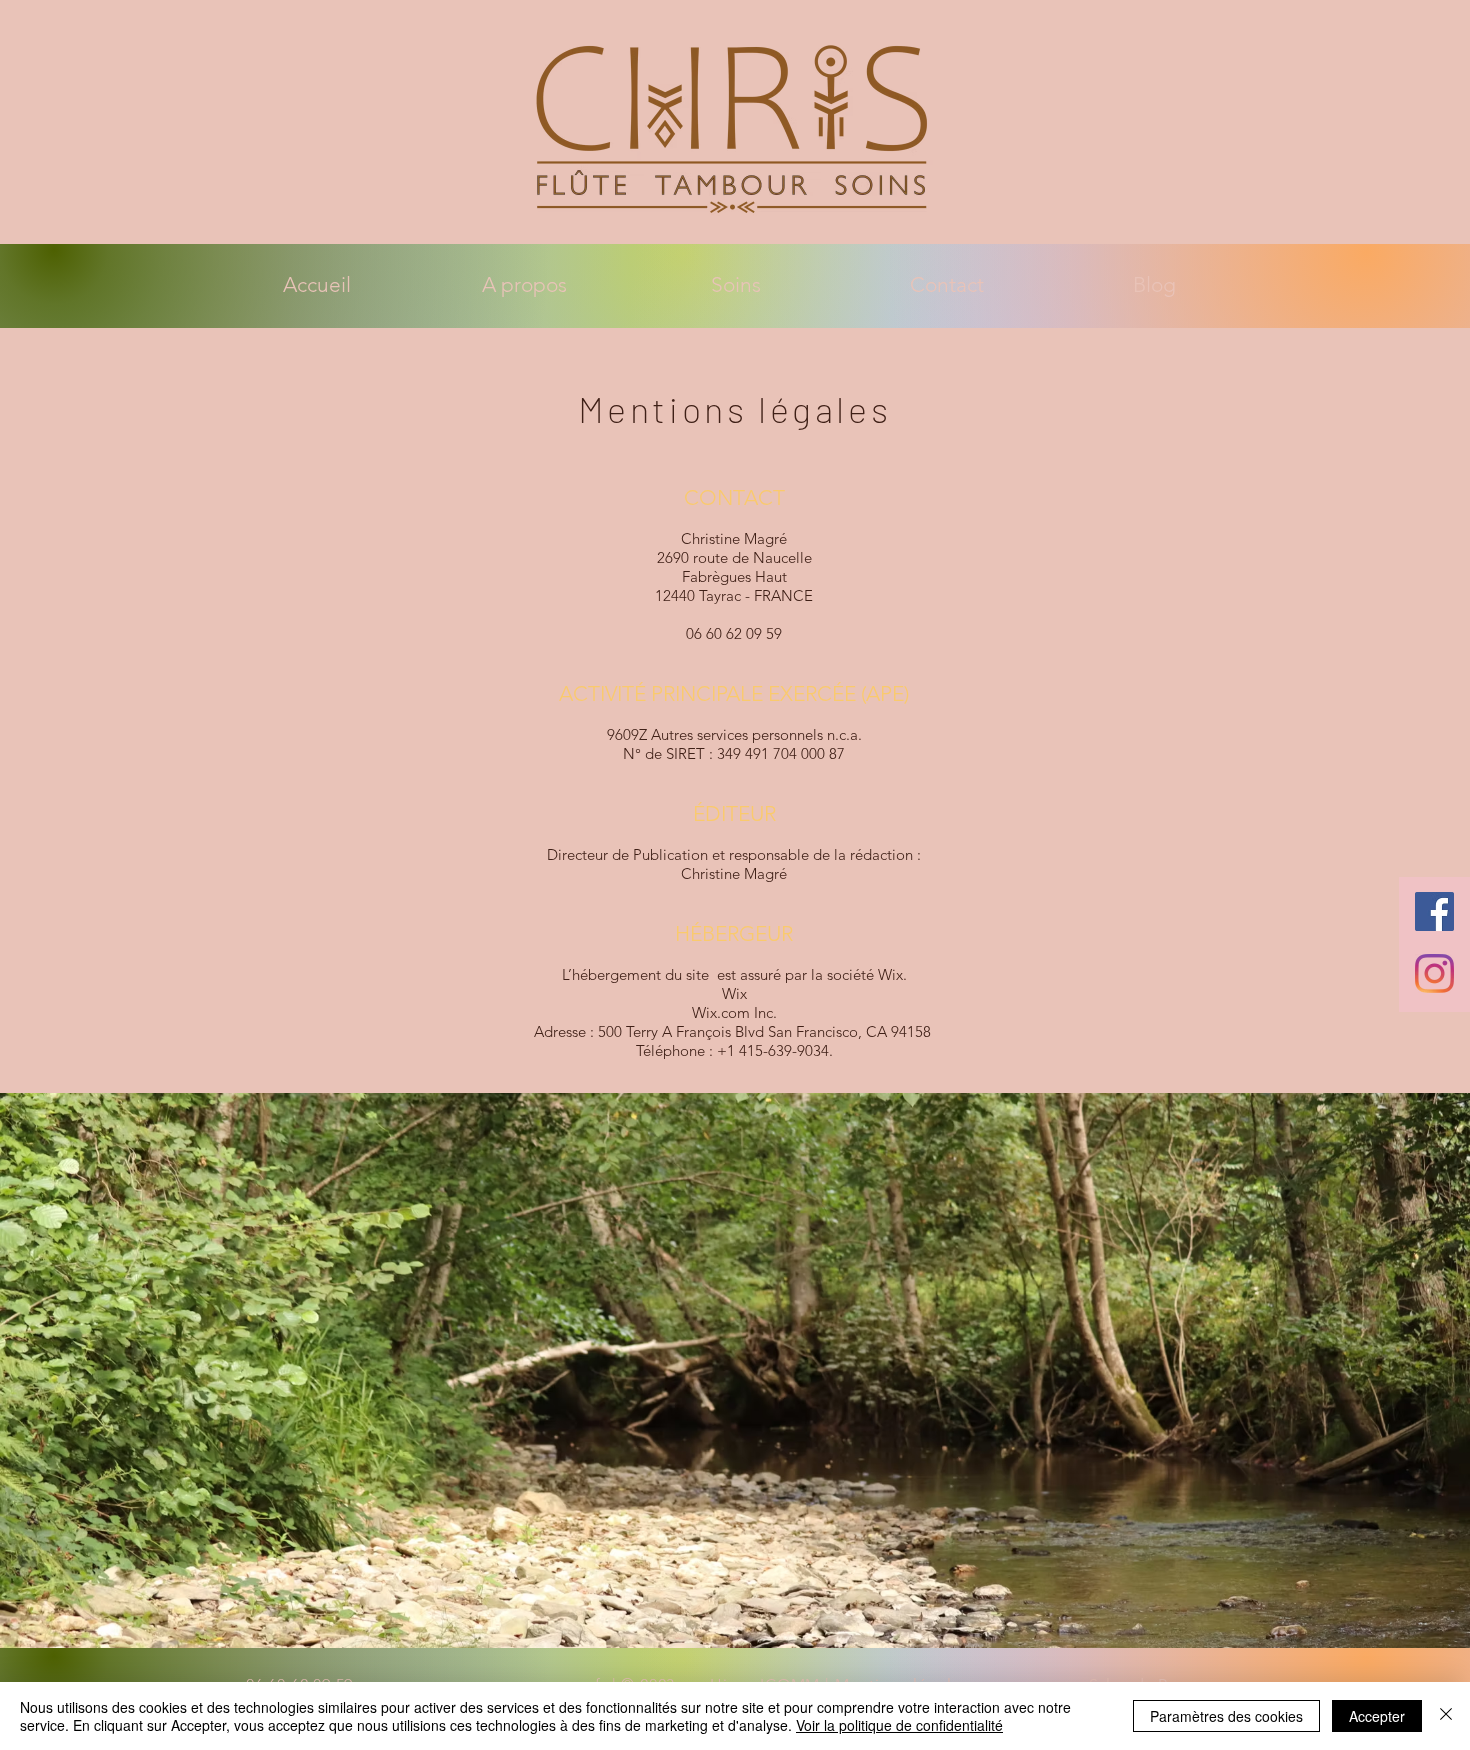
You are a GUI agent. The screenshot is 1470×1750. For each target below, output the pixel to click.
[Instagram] (1434, 973)
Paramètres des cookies (1226, 1716)
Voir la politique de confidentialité (899, 1725)
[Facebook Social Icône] (1434, 911)
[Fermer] (1446, 1716)
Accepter (1377, 1716)
